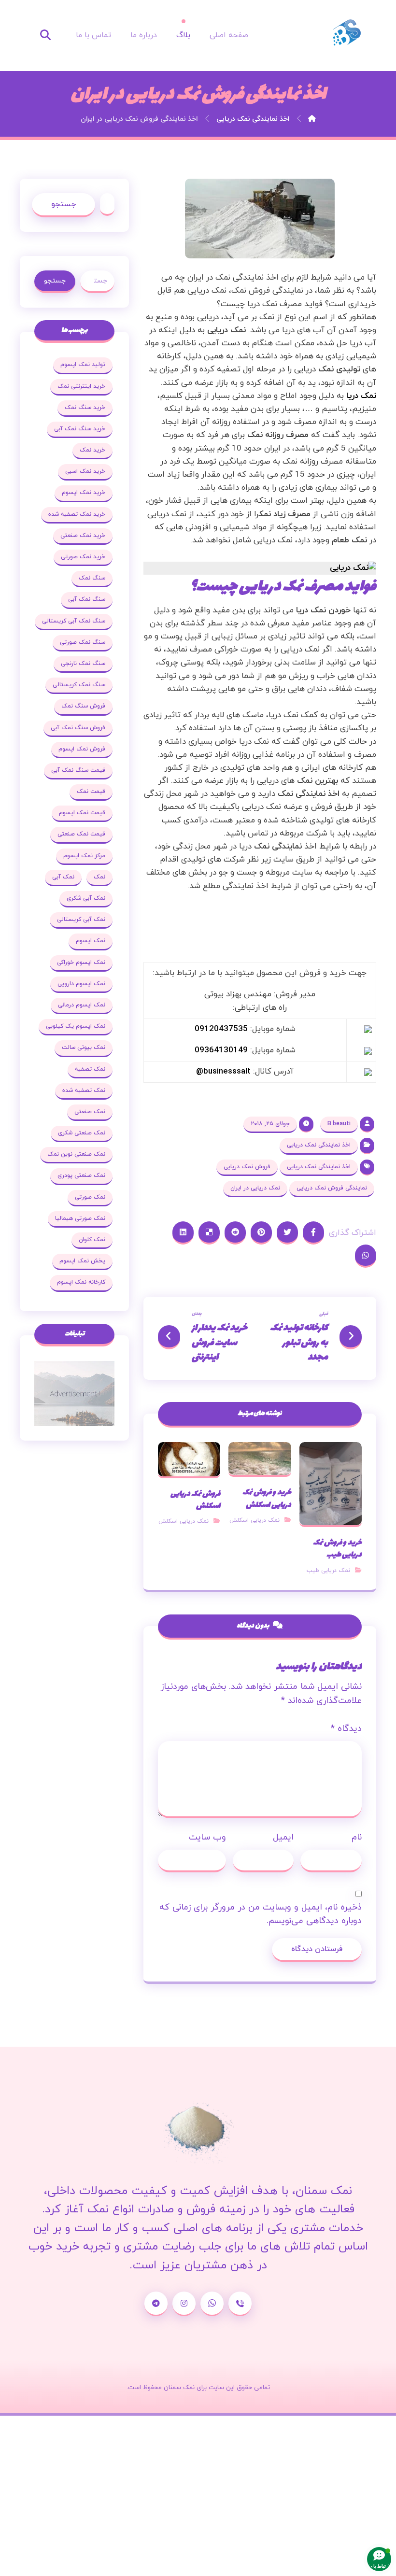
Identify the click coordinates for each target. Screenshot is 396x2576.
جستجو (64, 204)
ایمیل (283, 1837)
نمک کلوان (92, 1240)
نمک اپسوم (91, 941)
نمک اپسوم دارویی (81, 984)
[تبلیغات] (74, 1394)
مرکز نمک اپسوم (84, 856)
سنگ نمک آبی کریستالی (74, 621)
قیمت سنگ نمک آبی (78, 770)
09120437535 (221, 1029)
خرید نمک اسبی (85, 471)
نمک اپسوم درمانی (82, 1005)
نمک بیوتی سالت (84, 1047)
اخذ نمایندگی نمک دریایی (319, 1145)
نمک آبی (63, 877)
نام (357, 1837)
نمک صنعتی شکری (82, 1133)
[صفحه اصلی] (312, 119)
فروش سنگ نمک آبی (78, 728)
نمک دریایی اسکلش (255, 1520)
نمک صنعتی (90, 1112)
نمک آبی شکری (86, 898)
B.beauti (339, 1124)
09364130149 (221, 1050)
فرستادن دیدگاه (317, 1949)
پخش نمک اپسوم (82, 1261)
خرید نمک (92, 450)
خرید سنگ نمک (85, 408)
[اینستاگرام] (184, 2304)
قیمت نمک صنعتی (81, 834)
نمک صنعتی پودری (81, 1175)
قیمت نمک (91, 792)
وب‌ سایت (207, 1837)
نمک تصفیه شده (84, 1090)
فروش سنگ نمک (83, 706)
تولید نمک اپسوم (83, 365)
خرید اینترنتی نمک (81, 386)
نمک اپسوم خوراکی (81, 962)
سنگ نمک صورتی (83, 642)
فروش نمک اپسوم (82, 749)
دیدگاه (346, 1729)
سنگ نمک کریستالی (79, 685)
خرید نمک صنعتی (83, 536)
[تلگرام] (156, 2304)
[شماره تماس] (240, 2304)
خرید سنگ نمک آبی (80, 429)
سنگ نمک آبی (87, 599)
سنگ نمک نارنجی (83, 664)
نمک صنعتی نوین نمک (76, 1154)
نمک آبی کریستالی (81, 920)
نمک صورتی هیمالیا (80, 1218)
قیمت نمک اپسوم (82, 813)
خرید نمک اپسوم (84, 493)
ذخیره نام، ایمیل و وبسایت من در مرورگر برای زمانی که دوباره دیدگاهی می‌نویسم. (261, 1914)
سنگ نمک (92, 578)
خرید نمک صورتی (83, 557)
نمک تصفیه (90, 1069)
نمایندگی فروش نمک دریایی (332, 1188)
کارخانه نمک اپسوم (81, 1282)
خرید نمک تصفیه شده (77, 514)
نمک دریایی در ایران (255, 1188)
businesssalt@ (223, 1072)
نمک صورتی (90, 1197)
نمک (99, 877)
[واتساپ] (212, 2304)
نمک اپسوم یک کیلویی (76, 1026)
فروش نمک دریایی (247, 1167)
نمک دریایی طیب (328, 1571)
